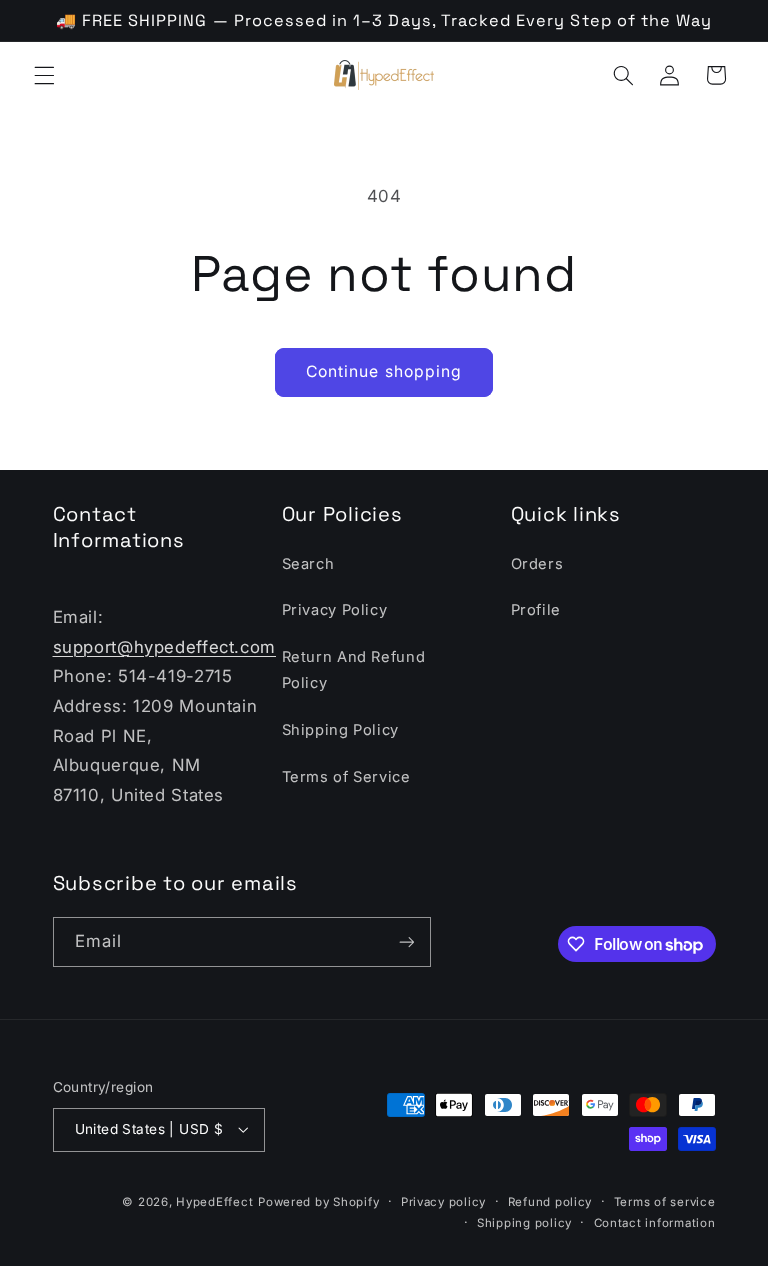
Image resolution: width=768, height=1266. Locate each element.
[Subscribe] (406, 941)
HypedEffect (214, 1202)
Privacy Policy (335, 610)
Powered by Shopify (318, 1202)
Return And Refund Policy (354, 670)
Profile (536, 610)
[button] (44, 75)
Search (308, 564)
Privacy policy (443, 1202)
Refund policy (550, 1202)
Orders (537, 564)
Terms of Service (346, 777)
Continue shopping (384, 371)
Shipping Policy (340, 730)
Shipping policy (524, 1223)
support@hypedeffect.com (165, 647)
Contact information (655, 1223)
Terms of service (665, 1202)
